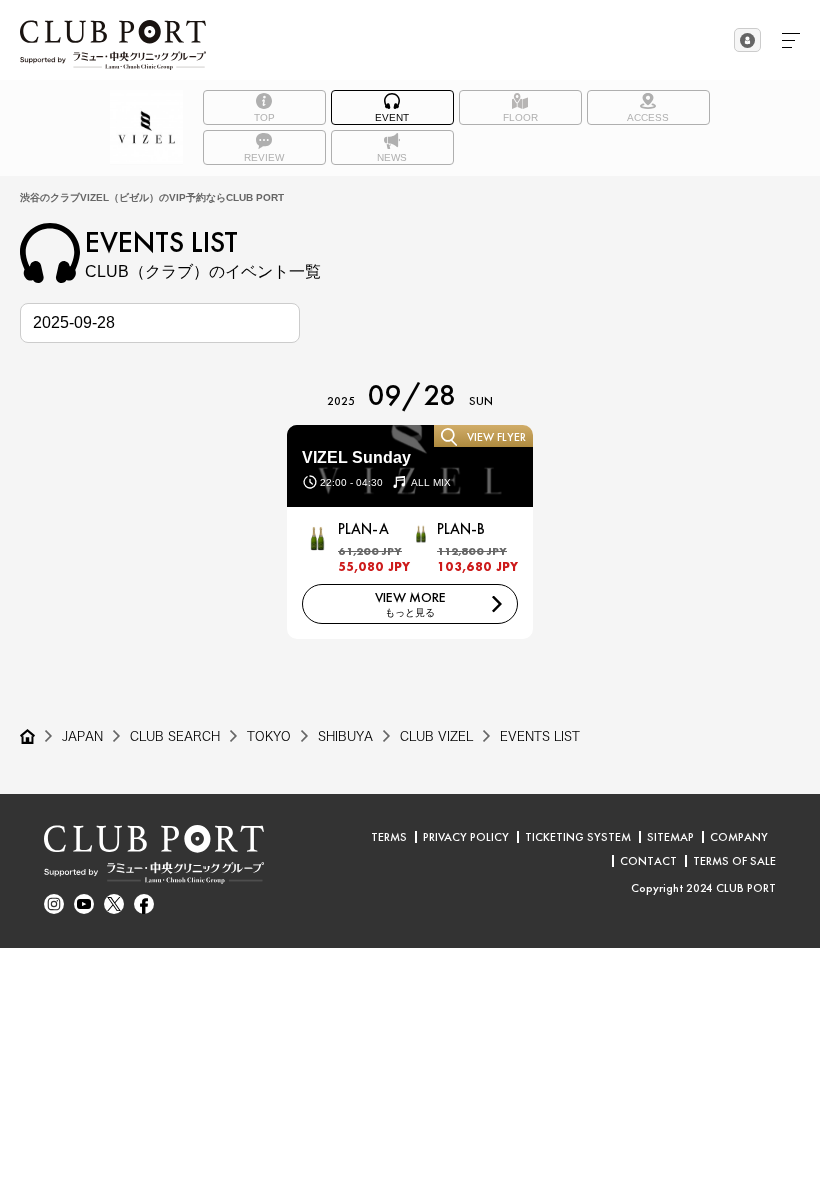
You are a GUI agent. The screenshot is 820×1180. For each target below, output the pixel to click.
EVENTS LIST (540, 736)
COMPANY (739, 837)
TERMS (389, 837)
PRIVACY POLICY (466, 837)
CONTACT (648, 861)
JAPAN (82, 736)
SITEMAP (670, 837)
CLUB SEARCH (175, 736)
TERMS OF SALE (734, 861)
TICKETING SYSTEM (578, 837)
